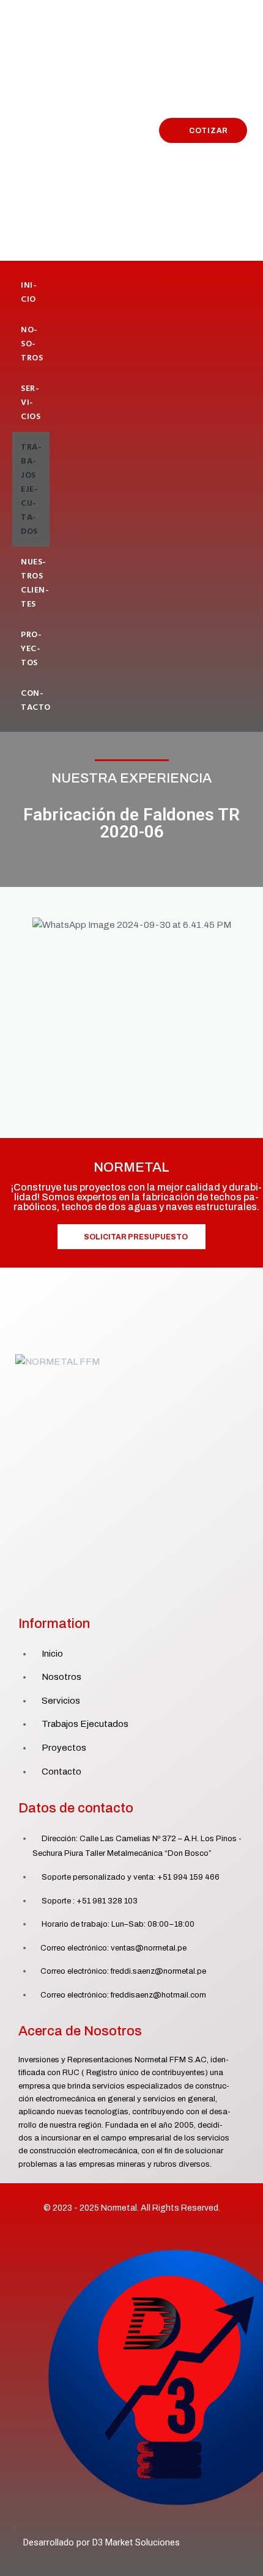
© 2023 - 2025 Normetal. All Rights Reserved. (132, 2208)
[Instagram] (145, 1595)
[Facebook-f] (118, 1595)
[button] (18, 925)
